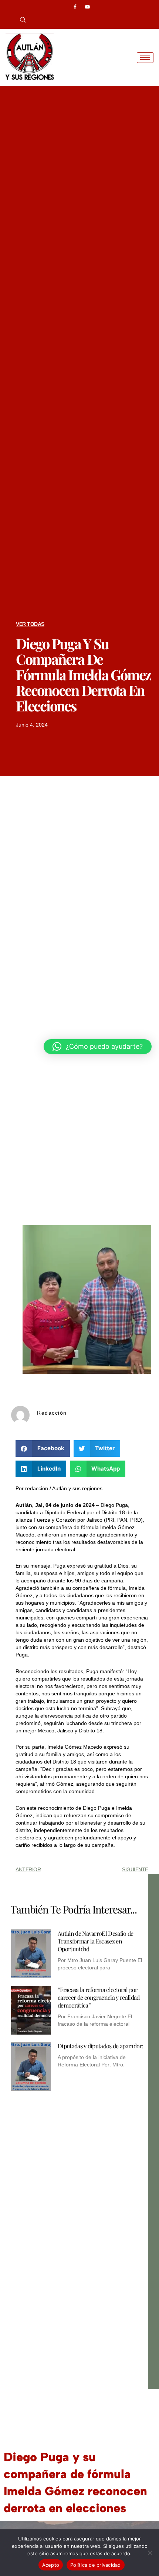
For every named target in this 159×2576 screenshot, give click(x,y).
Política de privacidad (96, 2565)
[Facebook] (75, 7)
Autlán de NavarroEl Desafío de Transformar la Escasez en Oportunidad (96, 1941)
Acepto (51, 2565)
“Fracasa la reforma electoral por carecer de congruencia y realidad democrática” (99, 1997)
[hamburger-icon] (145, 58)
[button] (20, 20)
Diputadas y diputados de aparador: (100, 2046)
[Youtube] (88, 7)
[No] (150, 2553)
